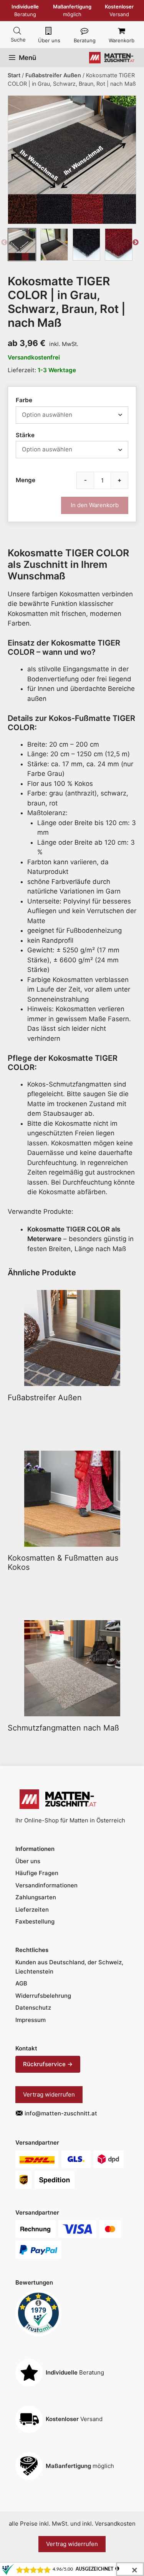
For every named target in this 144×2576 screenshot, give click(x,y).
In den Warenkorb (95, 505)
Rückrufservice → (48, 2064)
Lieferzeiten (32, 1910)
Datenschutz (33, 2008)
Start (14, 75)
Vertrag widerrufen (49, 2094)
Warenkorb (122, 40)
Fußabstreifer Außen (53, 75)
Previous (4, 244)
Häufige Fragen (37, 1873)
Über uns (49, 40)
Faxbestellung (35, 1921)
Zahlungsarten (36, 1897)
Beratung (85, 40)
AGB (21, 1983)
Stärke (25, 435)
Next (136, 244)
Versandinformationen (46, 1885)
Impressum (31, 2020)
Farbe (24, 400)
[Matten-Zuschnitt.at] (112, 58)
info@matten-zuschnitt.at (61, 2113)
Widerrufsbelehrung (43, 1996)
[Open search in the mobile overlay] (17, 31)
